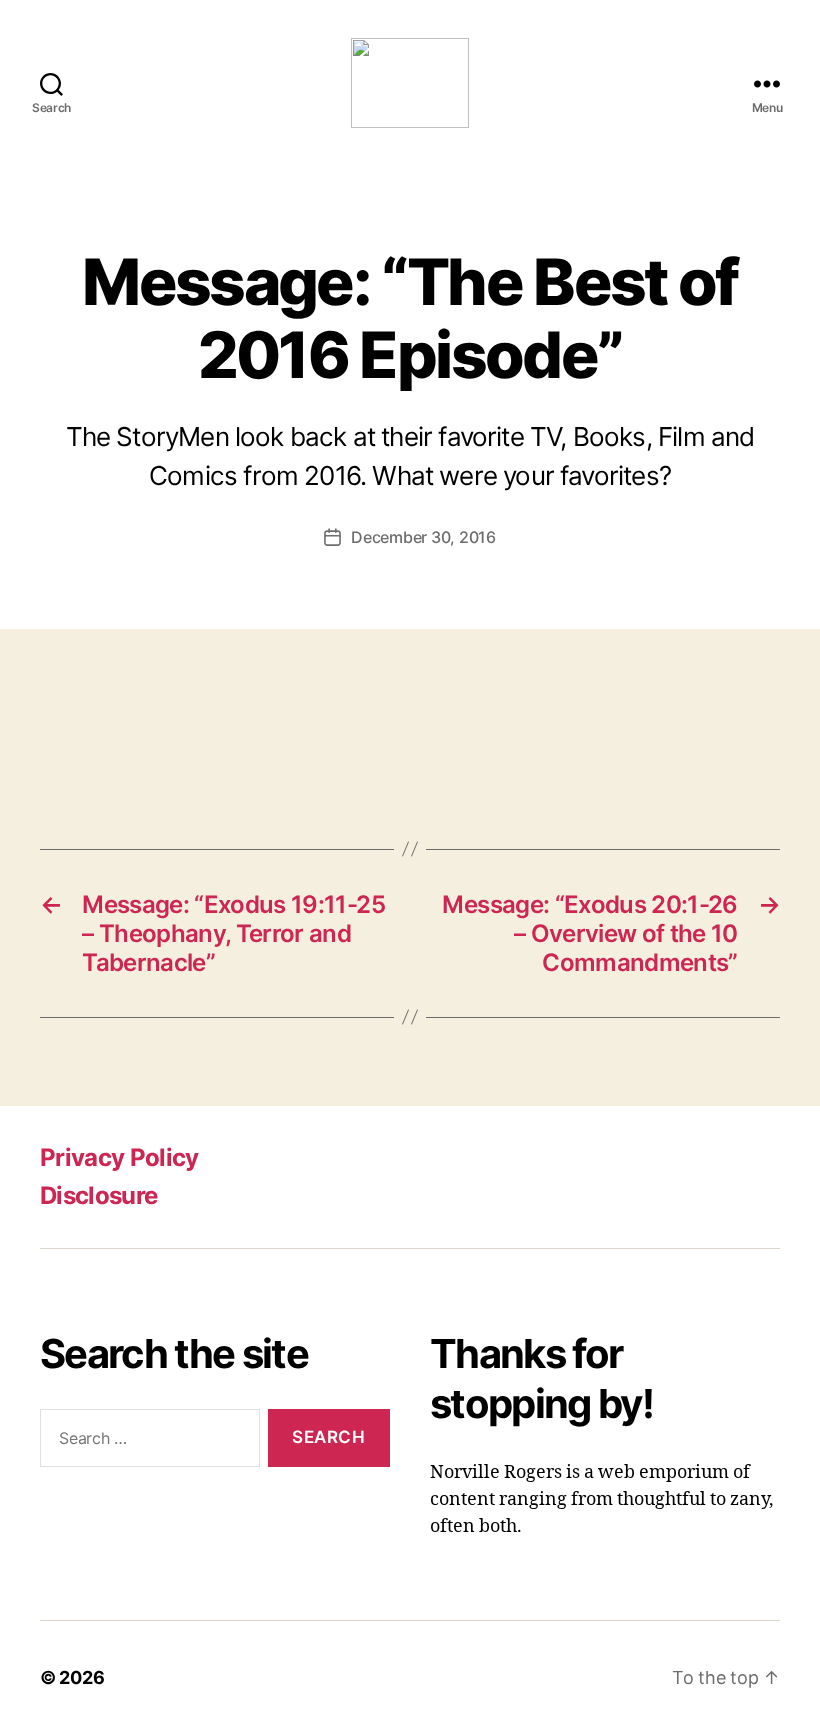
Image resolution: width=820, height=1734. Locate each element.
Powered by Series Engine (746, 749)
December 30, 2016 (423, 537)
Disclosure (98, 1195)
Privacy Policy (119, 1157)
